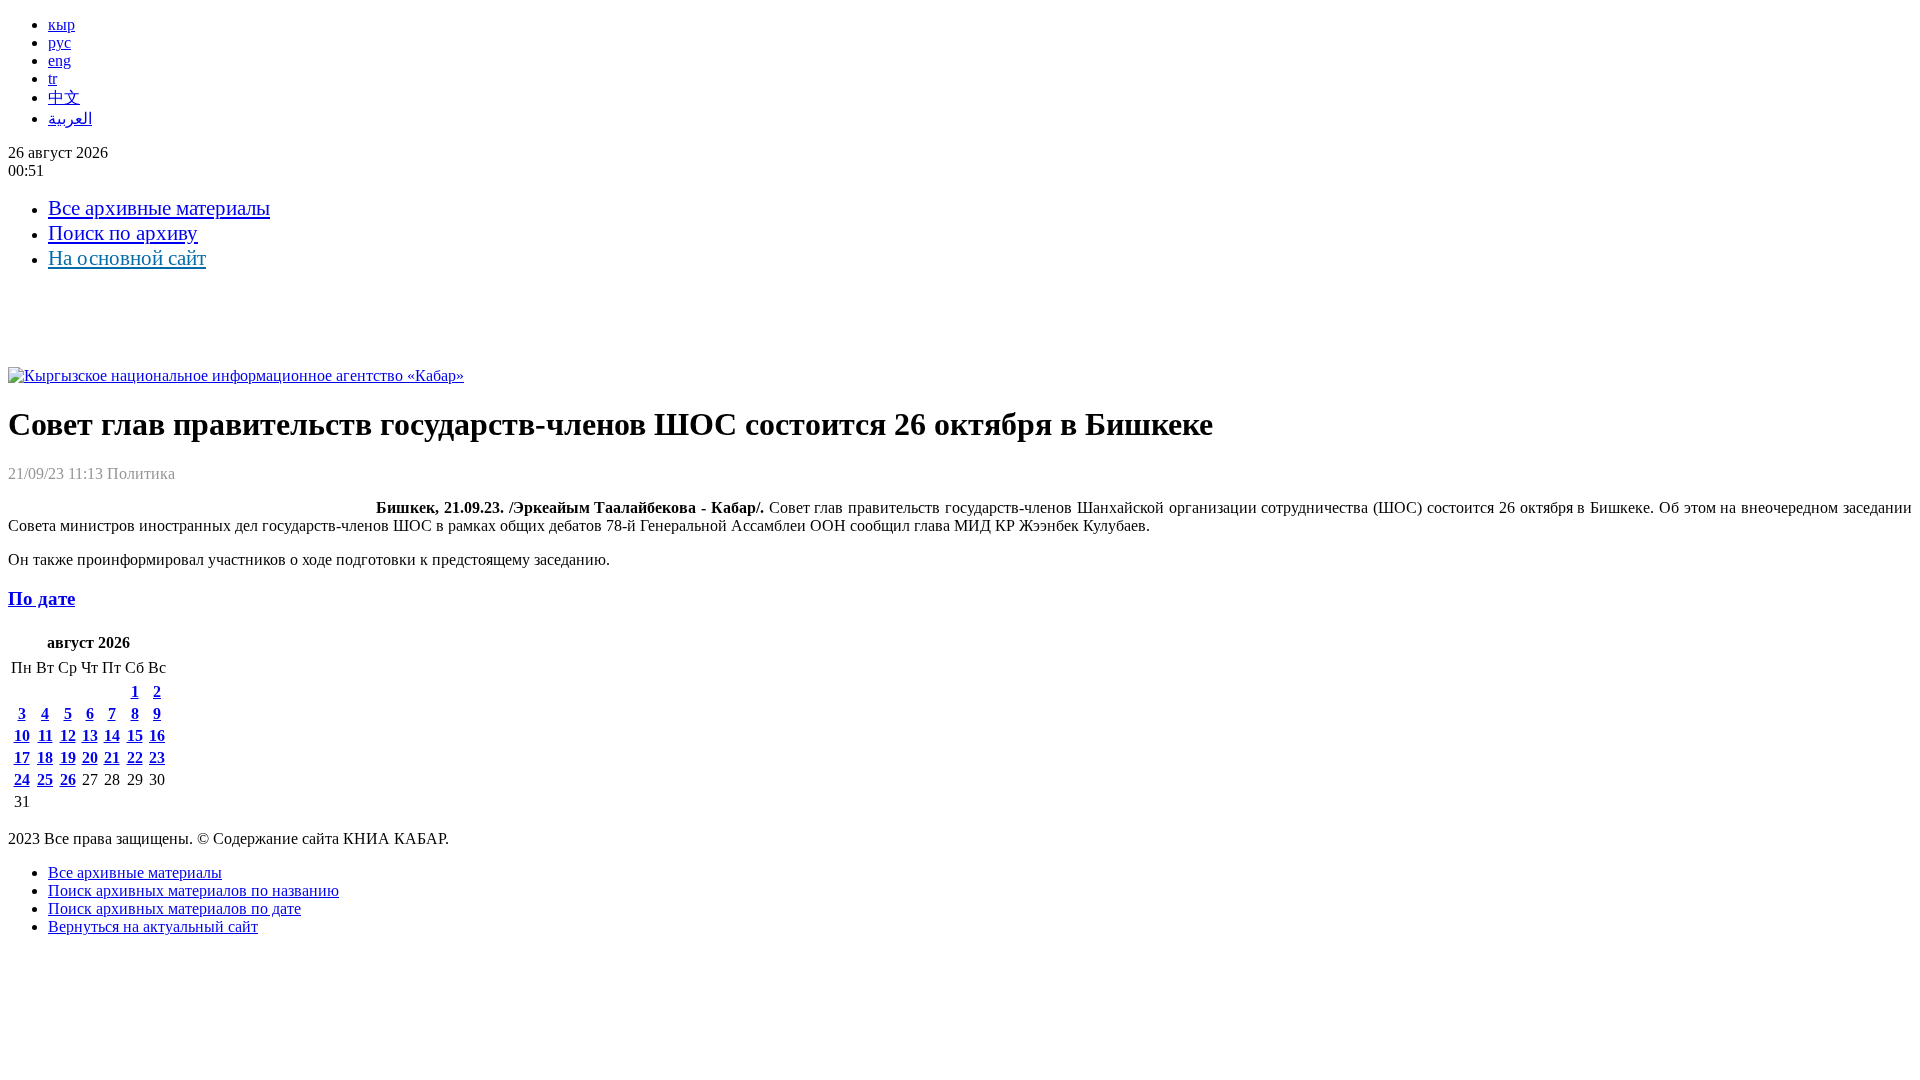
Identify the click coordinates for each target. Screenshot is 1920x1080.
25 (45, 779)
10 (22, 735)
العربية (70, 118)
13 (90, 735)
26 (68, 779)
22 (135, 757)
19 (68, 757)
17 (22, 757)
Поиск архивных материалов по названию (193, 890)
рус (59, 42)
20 (90, 757)
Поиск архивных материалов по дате (174, 908)
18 (45, 757)
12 (68, 735)
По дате (41, 598)
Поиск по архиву (123, 233)
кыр (61, 24)
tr (52, 78)
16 (157, 735)
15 (135, 735)
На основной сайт (127, 258)
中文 (64, 97)
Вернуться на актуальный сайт (153, 926)
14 (112, 735)
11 (45, 735)
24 (22, 779)
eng (59, 60)
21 (112, 757)
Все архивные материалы (159, 208)
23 (157, 757)
